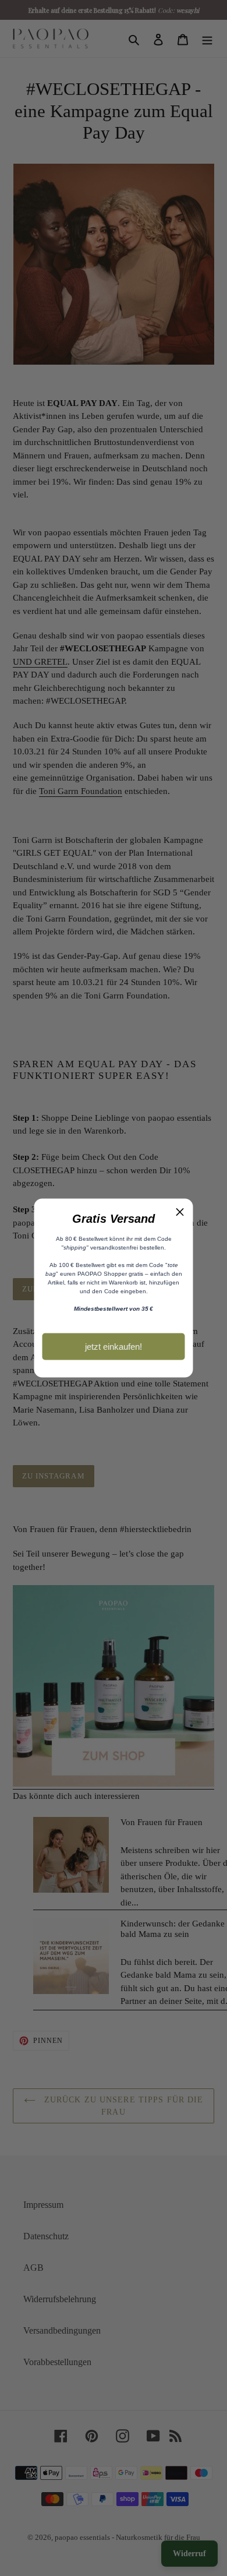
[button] (180, 1212)
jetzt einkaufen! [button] (114, 1346)
